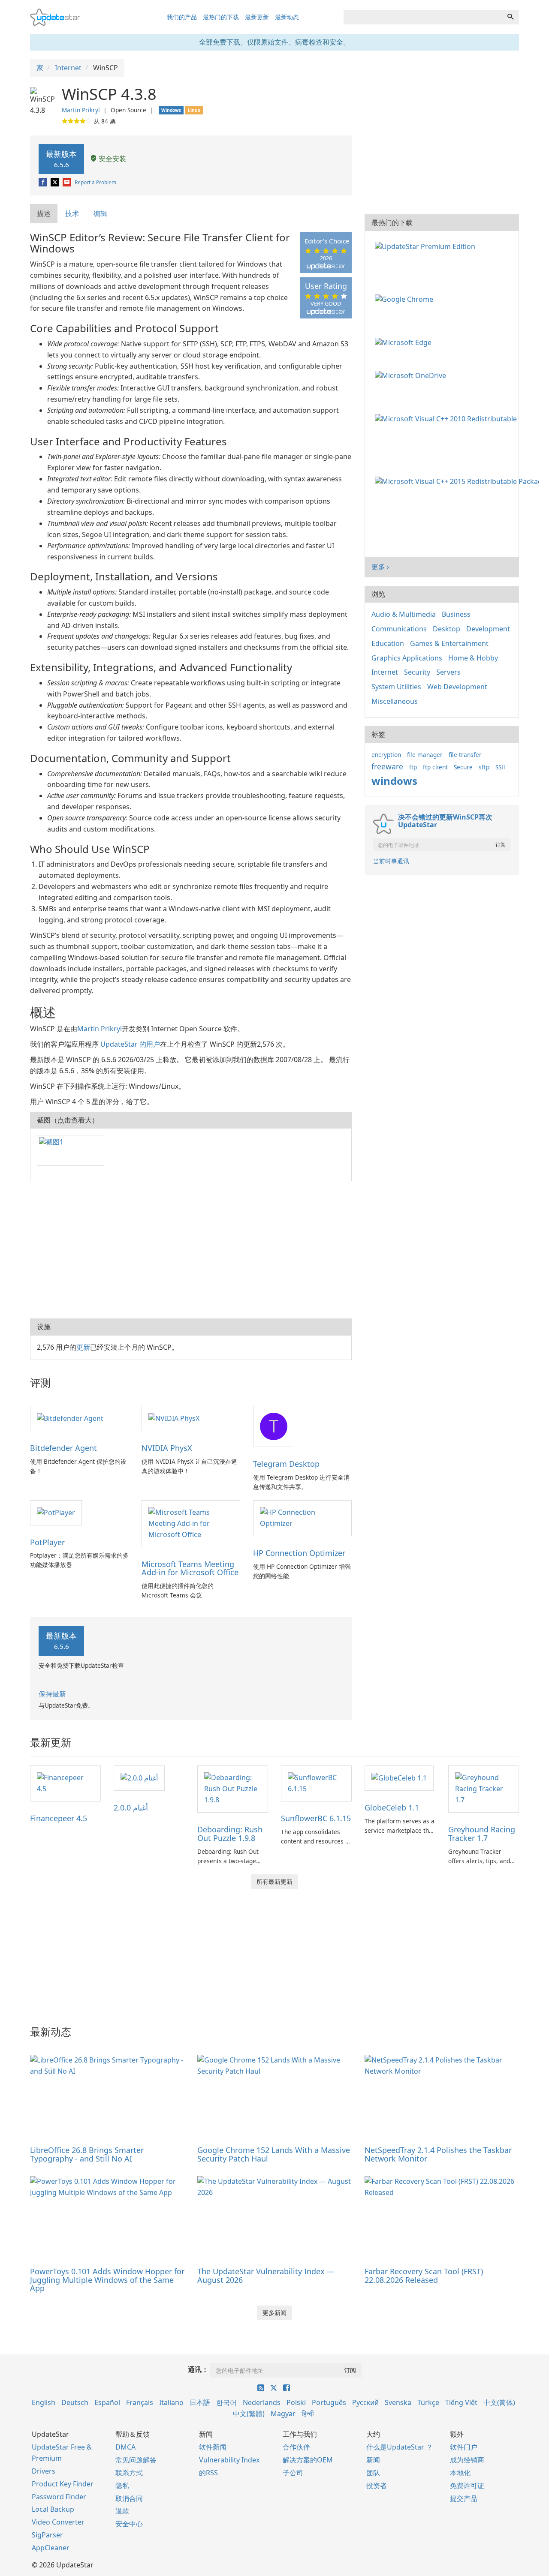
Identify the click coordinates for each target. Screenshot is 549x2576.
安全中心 (129, 2524)
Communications (399, 629)
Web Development (457, 687)
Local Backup (53, 2509)
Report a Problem (95, 182)
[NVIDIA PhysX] (174, 1418)
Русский (365, 2402)
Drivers (44, 2471)
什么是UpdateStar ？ (400, 2447)
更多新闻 (274, 2313)
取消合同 (129, 2498)
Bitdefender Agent (63, 1448)
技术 (72, 213)
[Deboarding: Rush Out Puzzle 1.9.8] (233, 1789)
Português (329, 2402)
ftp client (435, 767)
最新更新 (257, 17)
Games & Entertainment (449, 643)
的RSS (208, 2473)
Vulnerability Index (229, 2460)
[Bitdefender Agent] (70, 1418)
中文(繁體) (249, 2414)
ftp (413, 767)
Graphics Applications (407, 658)
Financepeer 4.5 (59, 1818)
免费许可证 (467, 2486)
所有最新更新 (274, 1881)
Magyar (283, 2414)
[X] (56, 182)
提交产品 (464, 2498)
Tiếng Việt (461, 2402)
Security (417, 672)
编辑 (100, 213)
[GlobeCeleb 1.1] (399, 1777)
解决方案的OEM (308, 2460)
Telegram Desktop (286, 1464)
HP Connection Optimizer (299, 1553)
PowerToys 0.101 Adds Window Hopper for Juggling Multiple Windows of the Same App (107, 2280)
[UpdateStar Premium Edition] (427, 246)
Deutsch (75, 2402)
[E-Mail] (68, 182)
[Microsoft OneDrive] (412, 375)
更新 (83, 1347)
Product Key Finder (63, 2484)
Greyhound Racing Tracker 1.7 (482, 1834)
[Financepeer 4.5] (65, 1783)
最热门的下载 (221, 17)
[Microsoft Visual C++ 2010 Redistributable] (448, 418)
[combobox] (423, 17)
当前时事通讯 (391, 861)
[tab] (44, 214)
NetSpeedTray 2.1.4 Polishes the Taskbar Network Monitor (438, 2154)
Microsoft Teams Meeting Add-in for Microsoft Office (190, 1568)
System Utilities (396, 687)
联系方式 (129, 2473)
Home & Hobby (473, 658)
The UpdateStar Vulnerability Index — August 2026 (266, 2276)
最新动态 (287, 17)
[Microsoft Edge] (405, 342)
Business (456, 614)
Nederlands (262, 2402)
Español (107, 2402)
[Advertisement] (191, 1250)
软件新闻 (213, 2447)
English (44, 2402)
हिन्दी (308, 2414)
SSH (501, 767)
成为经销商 (467, 2460)
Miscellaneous (395, 701)
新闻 (373, 2460)
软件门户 (464, 2447)
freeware (387, 766)
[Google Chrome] (406, 299)
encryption (386, 755)
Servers (448, 672)
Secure (463, 767)
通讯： (198, 2369)
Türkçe (428, 2402)
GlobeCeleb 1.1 (392, 1807)
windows (394, 781)
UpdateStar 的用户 (130, 1044)
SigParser (47, 2535)
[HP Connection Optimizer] (302, 1517)
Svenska (398, 2402)
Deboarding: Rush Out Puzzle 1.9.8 (230, 1834)
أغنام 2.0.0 (131, 1807)
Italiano (171, 2402)
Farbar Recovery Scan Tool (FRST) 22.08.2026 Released (424, 2276)
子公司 (293, 2473)
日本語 (200, 2402)
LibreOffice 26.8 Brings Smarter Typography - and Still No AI (87, 2154)
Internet (385, 672)
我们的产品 (182, 17)
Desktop (446, 629)
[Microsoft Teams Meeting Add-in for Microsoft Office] (191, 1523)
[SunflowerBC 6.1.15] (316, 1783)
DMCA (125, 2447)
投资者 (377, 2486)
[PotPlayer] (56, 1512)
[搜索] (510, 17)
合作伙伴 (296, 2447)
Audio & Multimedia (404, 614)
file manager (425, 755)
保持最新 (52, 1694)
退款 (122, 2511)
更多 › (380, 567)
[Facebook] (44, 182)
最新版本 (61, 159)
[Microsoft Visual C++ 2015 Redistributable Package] (459, 481)
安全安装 (112, 159)
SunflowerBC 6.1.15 (316, 1818)
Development (488, 629)
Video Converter (58, 2522)
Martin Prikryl (81, 110)
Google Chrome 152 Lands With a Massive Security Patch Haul (274, 2154)
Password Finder (59, 2497)
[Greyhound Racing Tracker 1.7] (484, 1789)
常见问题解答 (136, 2460)
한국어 (226, 2402)
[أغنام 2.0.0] (139, 1777)
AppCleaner (51, 2548)
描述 (44, 213)
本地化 (460, 2473)
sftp (484, 767)
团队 (373, 2473)
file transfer (465, 755)
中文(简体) (499, 2402)
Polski (296, 2402)
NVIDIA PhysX (167, 1448)
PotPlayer (47, 1542)
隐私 (122, 2486)
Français (140, 2402)
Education (388, 643)
